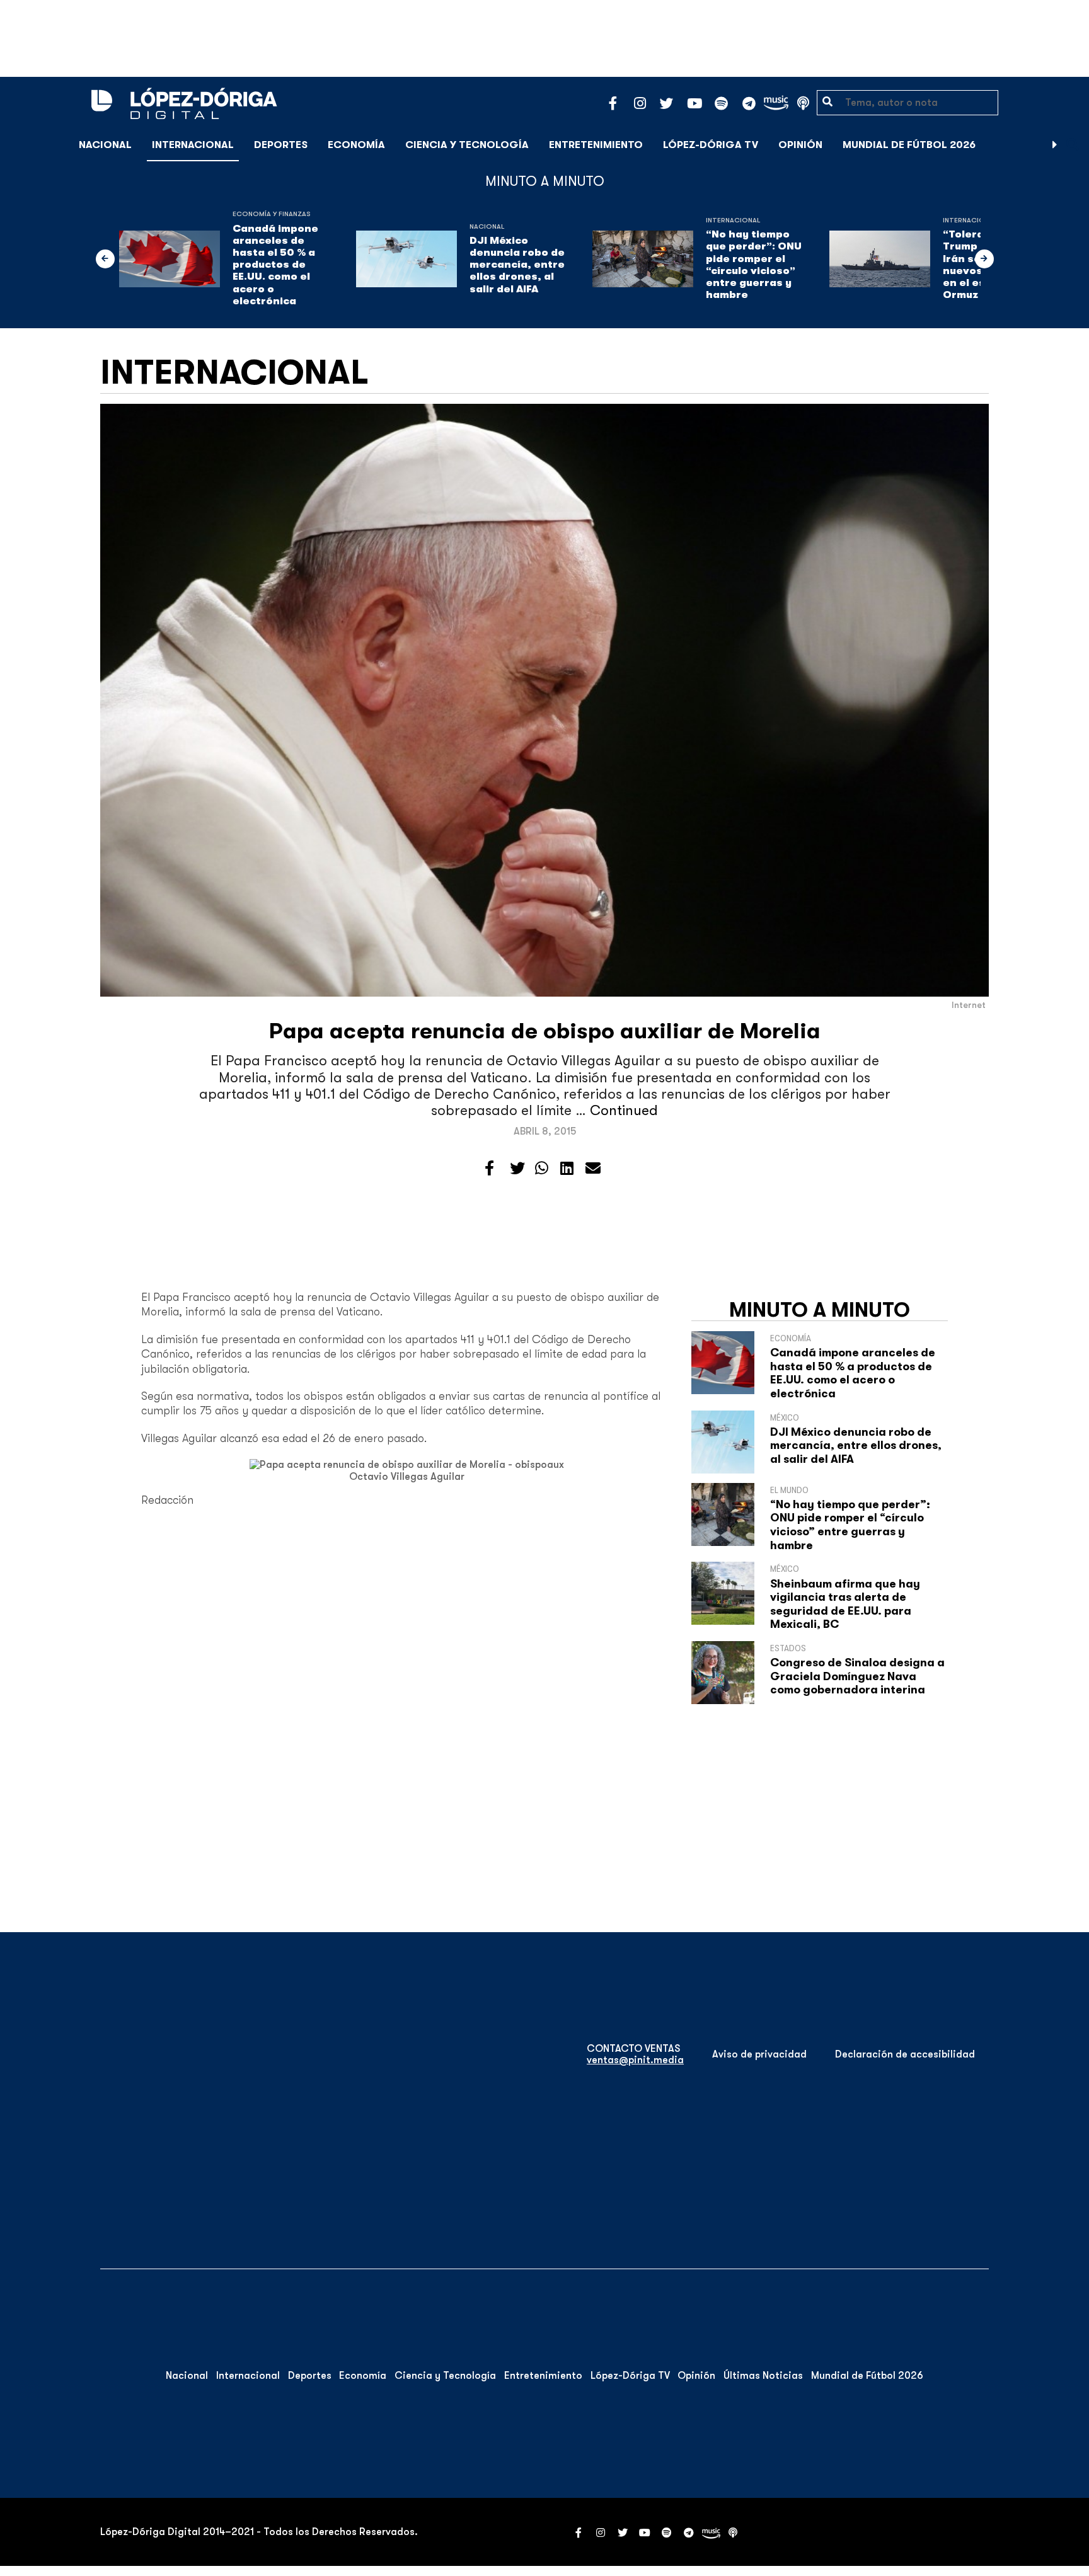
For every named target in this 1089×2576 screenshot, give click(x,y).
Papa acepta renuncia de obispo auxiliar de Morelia (545, 1031)
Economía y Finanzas (272, 214)
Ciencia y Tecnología (467, 145)
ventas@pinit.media (635, 2060)
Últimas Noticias (763, 2376)
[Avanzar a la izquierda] (105, 259)
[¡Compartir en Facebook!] (489, 1169)
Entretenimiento (596, 145)
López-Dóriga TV (711, 145)
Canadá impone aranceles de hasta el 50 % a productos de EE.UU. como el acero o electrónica (275, 265)
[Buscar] (1073, 145)
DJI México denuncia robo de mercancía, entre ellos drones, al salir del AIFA (517, 265)
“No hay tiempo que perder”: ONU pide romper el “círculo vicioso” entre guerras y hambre (754, 265)
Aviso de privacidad (759, 2054)
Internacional (193, 145)
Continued (624, 1110)
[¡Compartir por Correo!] (593, 1169)
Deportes (281, 145)
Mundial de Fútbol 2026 (909, 145)
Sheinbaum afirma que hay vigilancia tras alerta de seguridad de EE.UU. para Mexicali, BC (845, 1604)
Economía (356, 145)
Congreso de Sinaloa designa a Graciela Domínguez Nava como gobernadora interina (857, 1676)
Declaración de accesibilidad (905, 2054)
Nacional (105, 145)
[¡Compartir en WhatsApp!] (542, 1169)
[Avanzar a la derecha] (1055, 145)
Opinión (800, 145)
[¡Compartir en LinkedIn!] (567, 1169)
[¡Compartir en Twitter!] (517, 1169)
